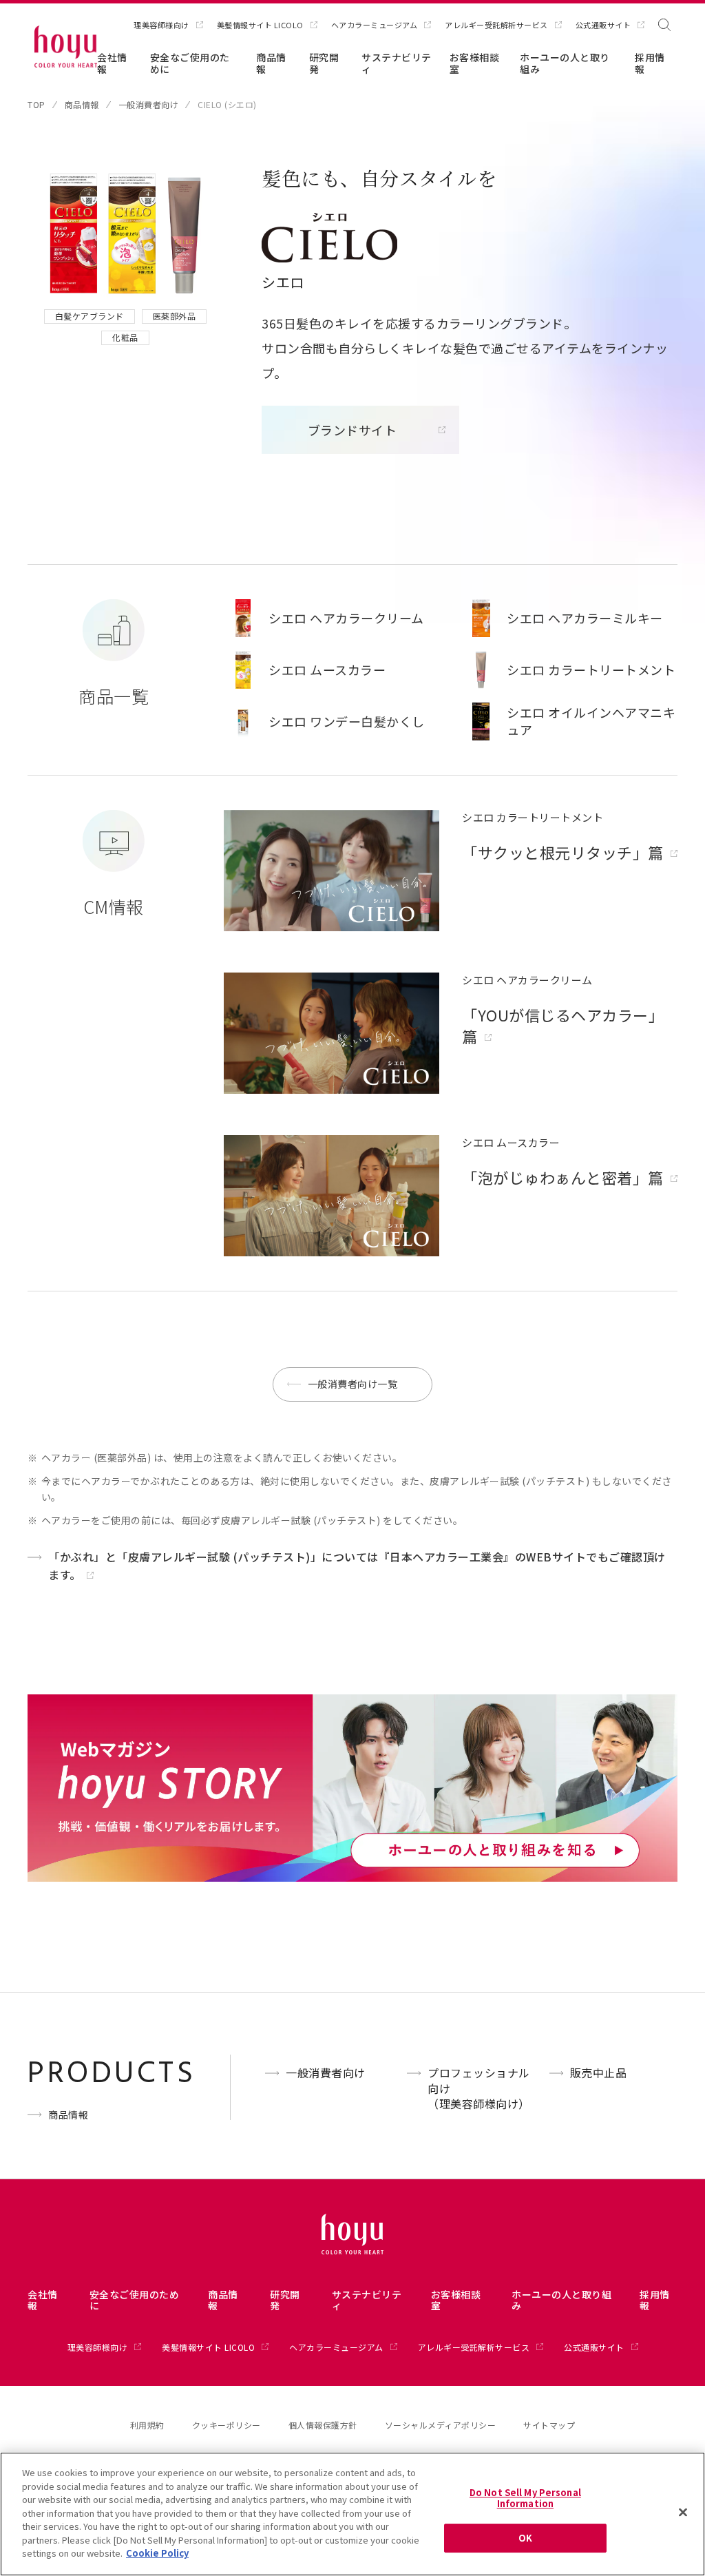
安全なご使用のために (190, 63)
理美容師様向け (161, 25)
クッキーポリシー (227, 2425)
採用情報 (650, 63)
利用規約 (147, 2425)
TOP (36, 105)
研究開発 (324, 63)
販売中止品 (599, 2073)
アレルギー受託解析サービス (496, 25)
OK (525, 2538)
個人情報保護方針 (323, 2425)
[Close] (683, 2513)
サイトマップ (549, 2425)
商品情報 (271, 63)
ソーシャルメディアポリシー (441, 2425)
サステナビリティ (397, 63)
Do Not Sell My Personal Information (525, 2498)
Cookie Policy (157, 2553)
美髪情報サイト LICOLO (260, 25)
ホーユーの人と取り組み (565, 63)
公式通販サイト (603, 25)
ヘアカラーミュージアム (375, 25)
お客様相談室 (475, 63)
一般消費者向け (149, 105)
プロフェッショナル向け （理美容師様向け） (479, 2088)
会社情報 (112, 63)
